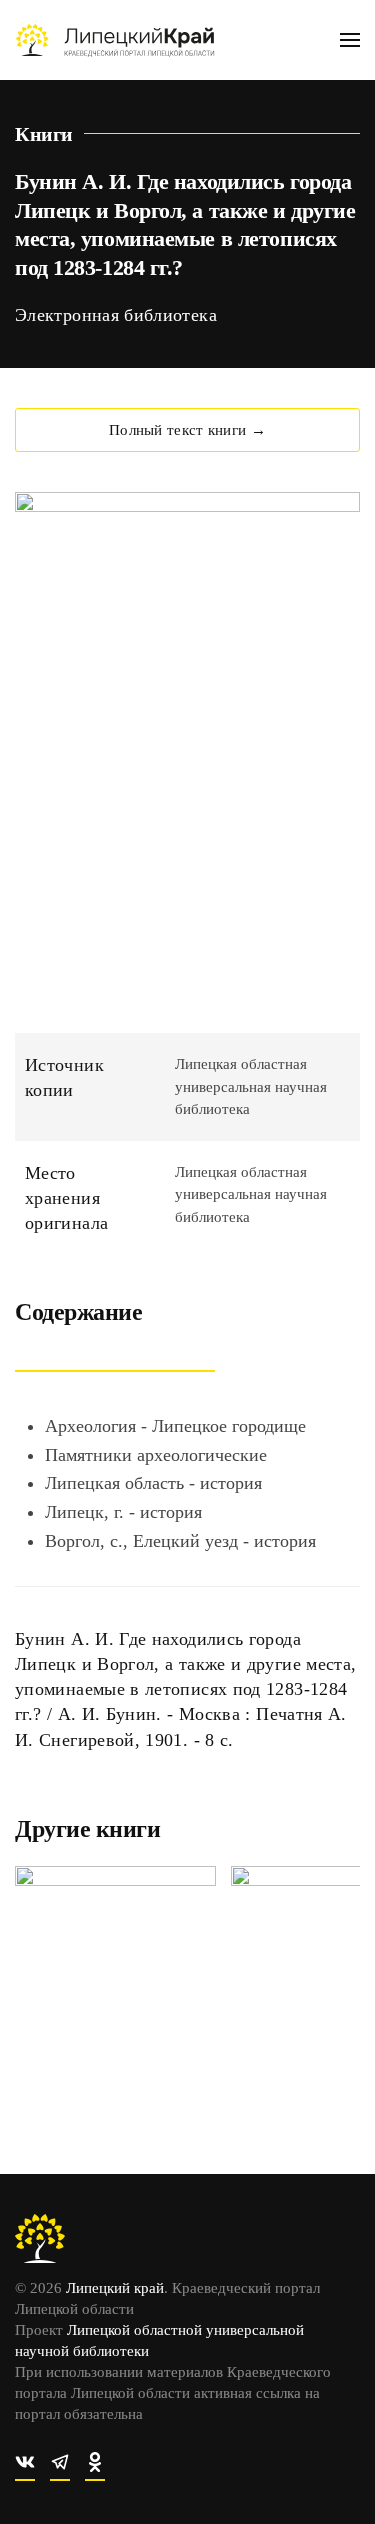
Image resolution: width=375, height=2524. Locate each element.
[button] (350, 40)
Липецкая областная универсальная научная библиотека (251, 1086)
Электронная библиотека (116, 315)
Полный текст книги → (187, 430)
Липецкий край (115, 2288)
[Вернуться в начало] (115, 40)
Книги (44, 134)
